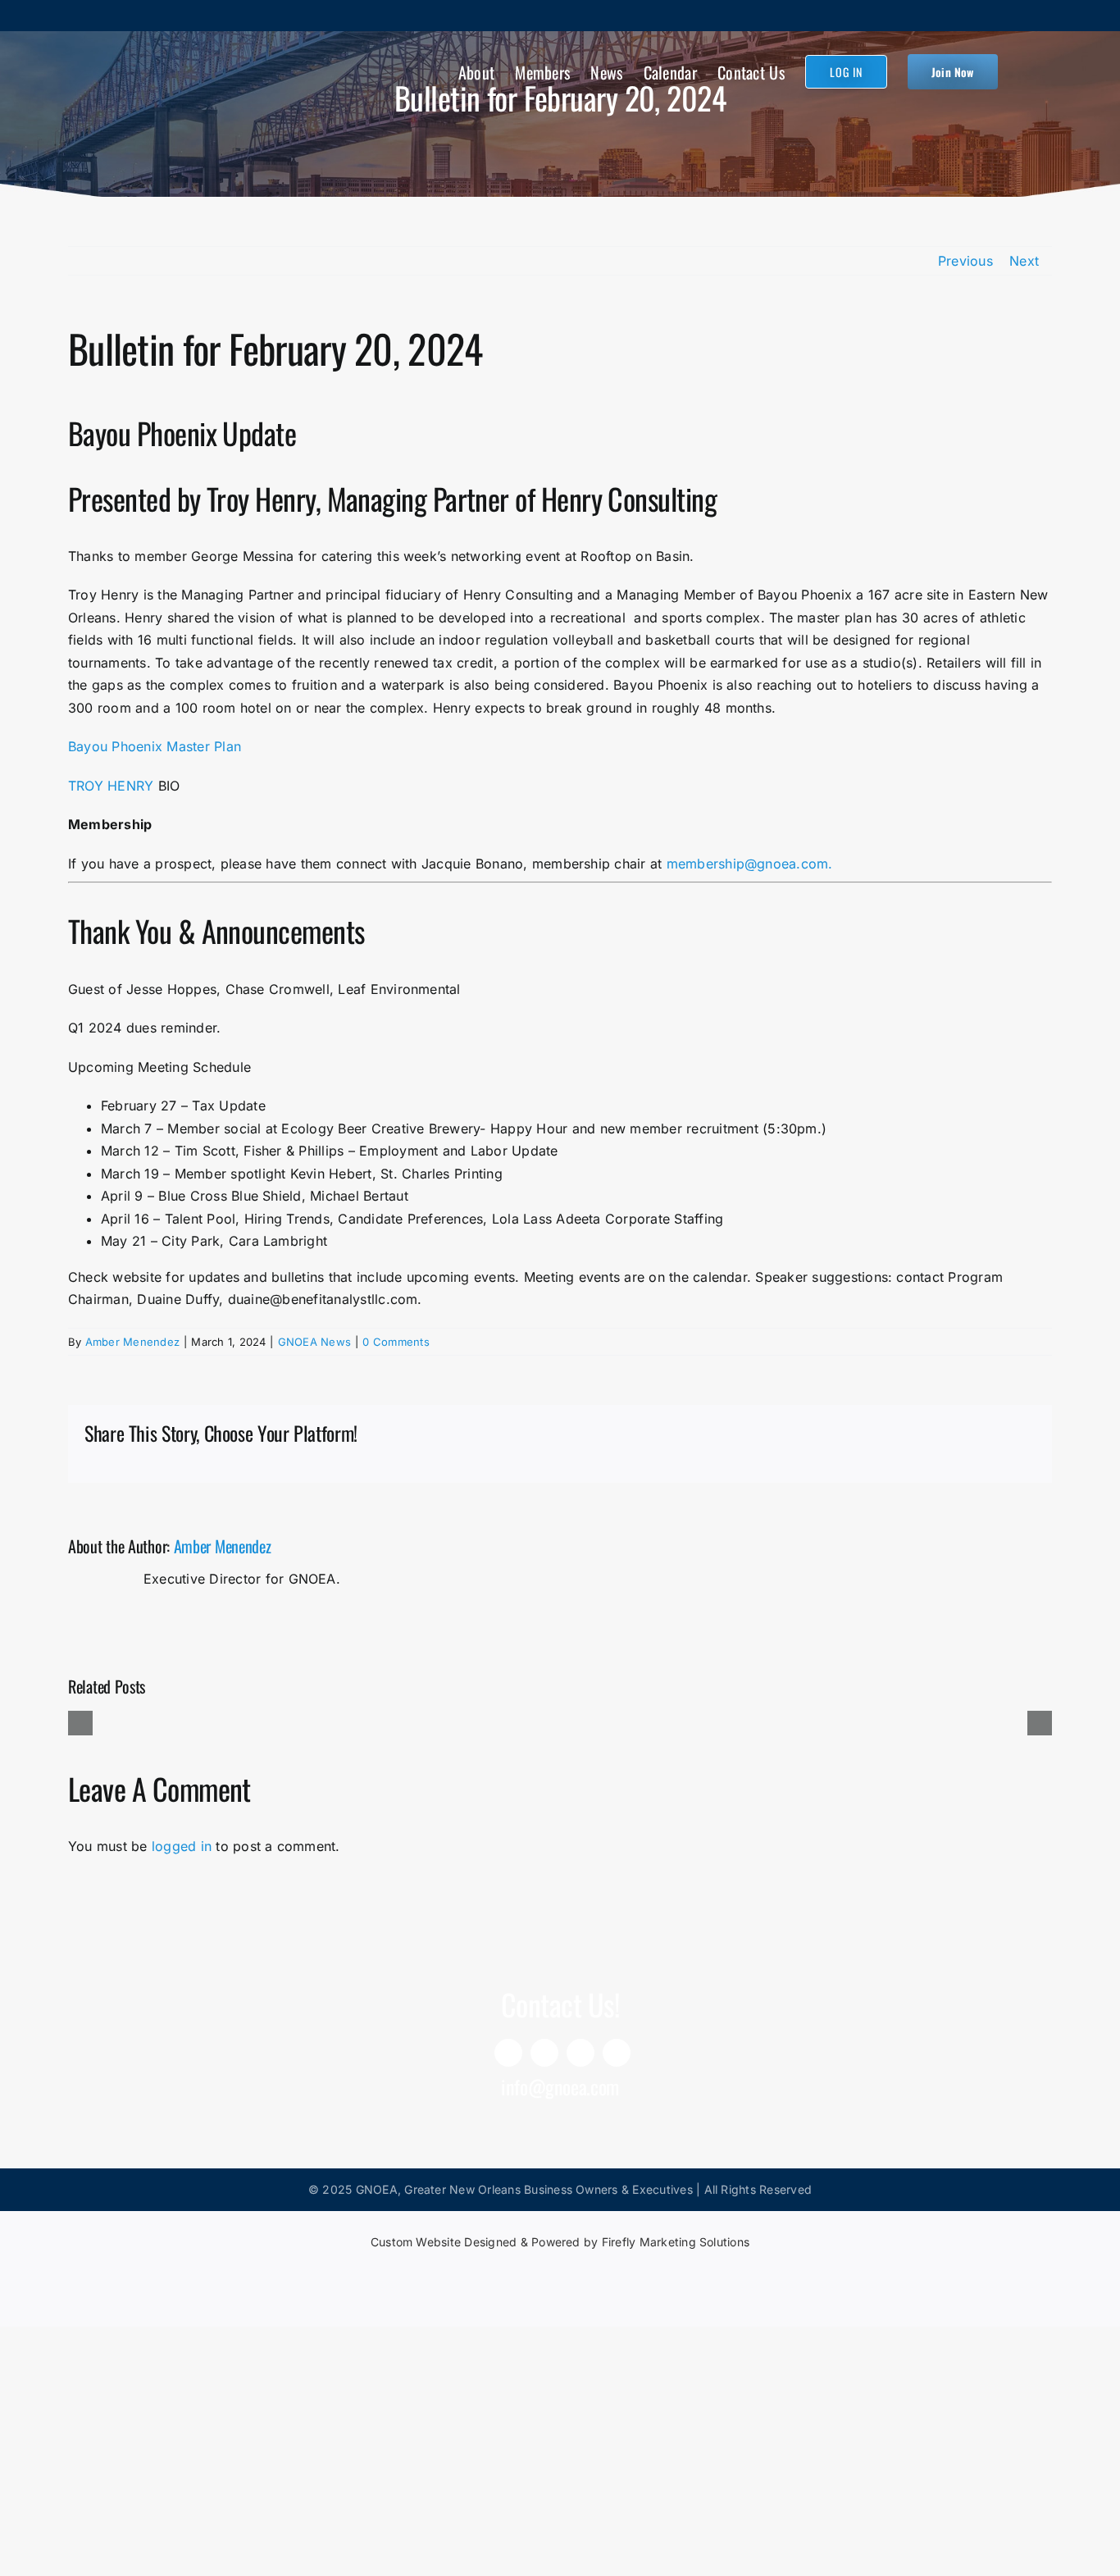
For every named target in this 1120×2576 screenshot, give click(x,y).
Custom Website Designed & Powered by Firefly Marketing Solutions (560, 2242)
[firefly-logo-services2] (560, 2270)
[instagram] (580, 2053)
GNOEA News (314, 1342)
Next (1024, 261)
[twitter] (617, 2053)
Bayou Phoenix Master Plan (155, 746)
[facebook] (544, 2053)
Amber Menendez (132, 1342)
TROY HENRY (111, 786)
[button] (1025, 71)
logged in (182, 1846)
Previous (965, 261)
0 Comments (396, 1342)
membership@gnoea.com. (750, 864)
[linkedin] (508, 2053)
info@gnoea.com (560, 2086)
